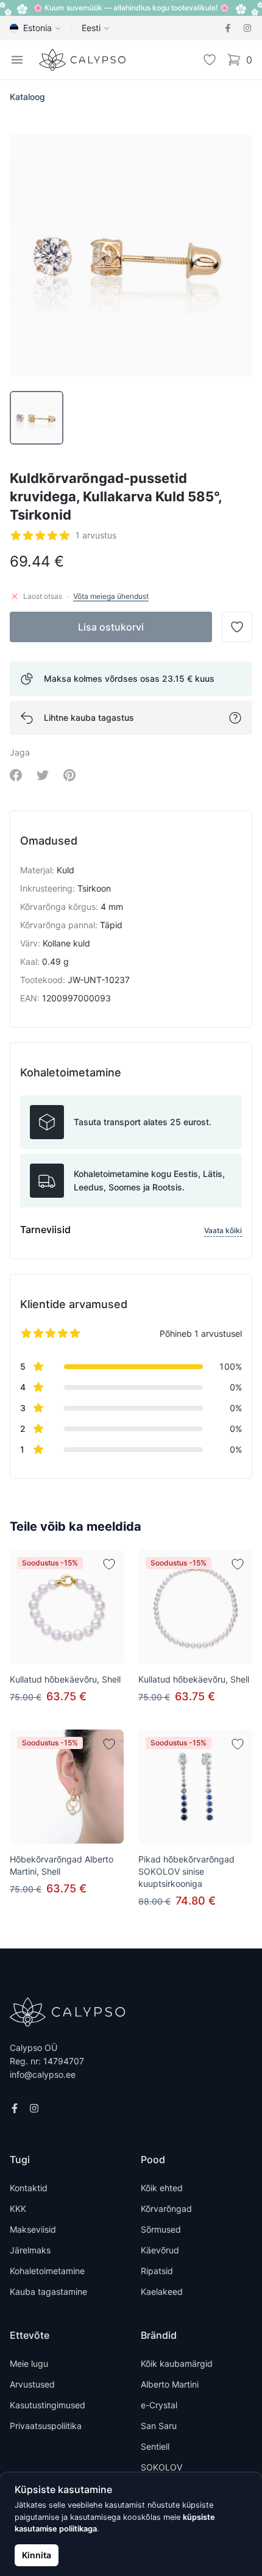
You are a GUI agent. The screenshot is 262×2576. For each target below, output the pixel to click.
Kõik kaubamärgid (177, 2363)
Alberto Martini (170, 2384)
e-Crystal (159, 2405)
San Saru (159, 2426)
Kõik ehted (162, 2188)
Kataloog (27, 97)
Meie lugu (29, 2363)
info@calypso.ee (43, 2074)
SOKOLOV (161, 2467)
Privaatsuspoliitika (46, 2426)
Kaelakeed (162, 2292)
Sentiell (155, 2446)
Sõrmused (161, 2229)
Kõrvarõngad (166, 2209)
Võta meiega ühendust (111, 596)
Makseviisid (33, 2229)
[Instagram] (247, 28)
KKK (18, 2209)
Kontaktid (29, 2188)
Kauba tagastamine (48, 2292)
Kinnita (37, 2555)
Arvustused (32, 2384)
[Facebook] (228, 28)
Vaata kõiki (223, 1230)
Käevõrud (160, 2250)
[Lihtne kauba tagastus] (235, 718)
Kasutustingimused (48, 2405)
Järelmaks (30, 2250)
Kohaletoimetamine (47, 2271)
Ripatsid (157, 2271)
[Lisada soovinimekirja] (109, 1564)
